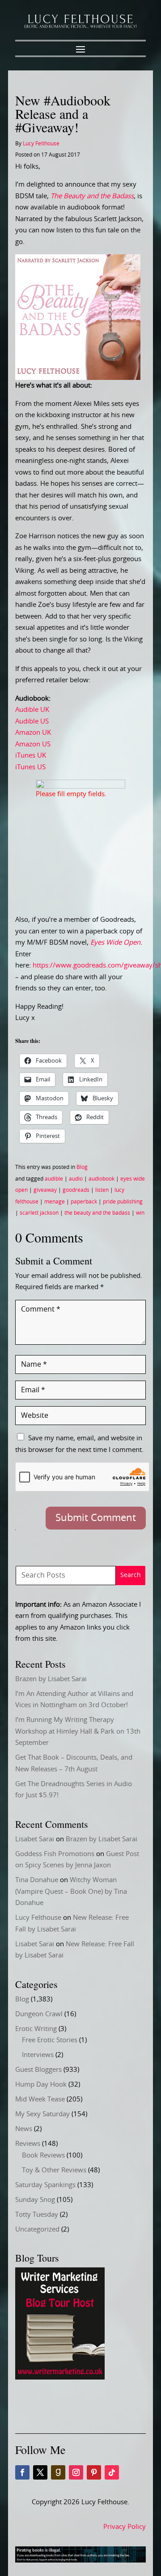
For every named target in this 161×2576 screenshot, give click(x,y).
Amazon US (33, 744)
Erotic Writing (36, 2029)
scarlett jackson (39, 1213)
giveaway (45, 1190)
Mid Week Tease (40, 2099)
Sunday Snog (35, 2200)
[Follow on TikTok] (112, 2472)
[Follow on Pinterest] (94, 2472)
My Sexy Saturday (42, 2114)
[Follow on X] (40, 2472)
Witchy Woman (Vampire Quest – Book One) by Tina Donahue (71, 1892)
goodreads (76, 1190)
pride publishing (123, 1202)
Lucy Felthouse (41, 144)
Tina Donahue (37, 1880)
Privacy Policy (125, 2527)
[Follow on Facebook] (22, 2472)
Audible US (32, 721)
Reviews (28, 2144)
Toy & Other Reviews (54, 2170)
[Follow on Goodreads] (58, 2472)
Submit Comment (96, 1518)
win (140, 1213)
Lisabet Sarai (35, 1839)
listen (102, 1190)
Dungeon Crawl (39, 2014)
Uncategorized (37, 2229)
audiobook (102, 1179)
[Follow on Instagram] (76, 2472)
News (24, 2129)
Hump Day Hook (41, 2085)
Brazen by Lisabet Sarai (51, 1679)
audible (54, 1179)
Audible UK (32, 710)
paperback (84, 1202)
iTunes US (30, 767)
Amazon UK (33, 733)
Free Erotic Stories (50, 2040)
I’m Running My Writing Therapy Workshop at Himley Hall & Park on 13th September (78, 1731)
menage (55, 1202)
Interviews (38, 2055)
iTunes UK (31, 756)
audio (76, 1179)
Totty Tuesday (37, 2215)
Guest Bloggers (38, 2070)
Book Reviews (43, 2155)
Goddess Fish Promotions (55, 1854)
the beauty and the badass (97, 1213)
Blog (82, 1167)
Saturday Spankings (45, 2185)
